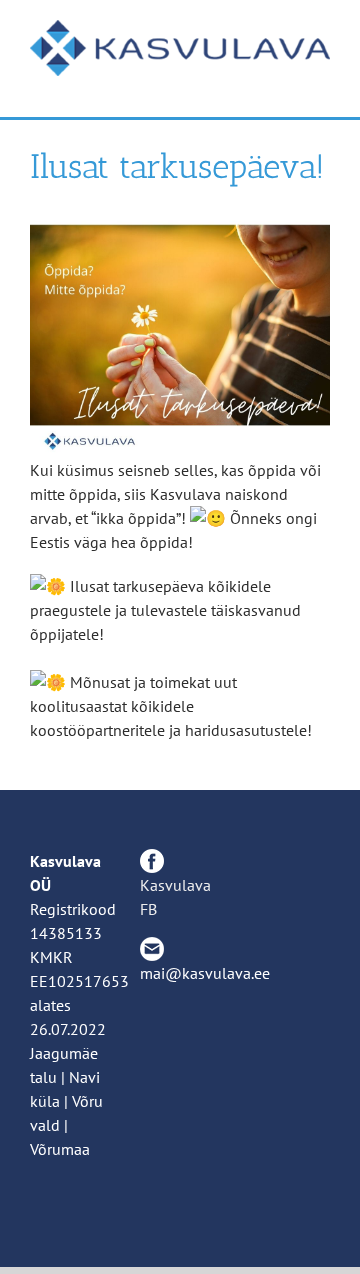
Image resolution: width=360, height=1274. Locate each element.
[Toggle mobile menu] (322, 86)
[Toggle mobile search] (286, 86)
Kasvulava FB (175, 897)
